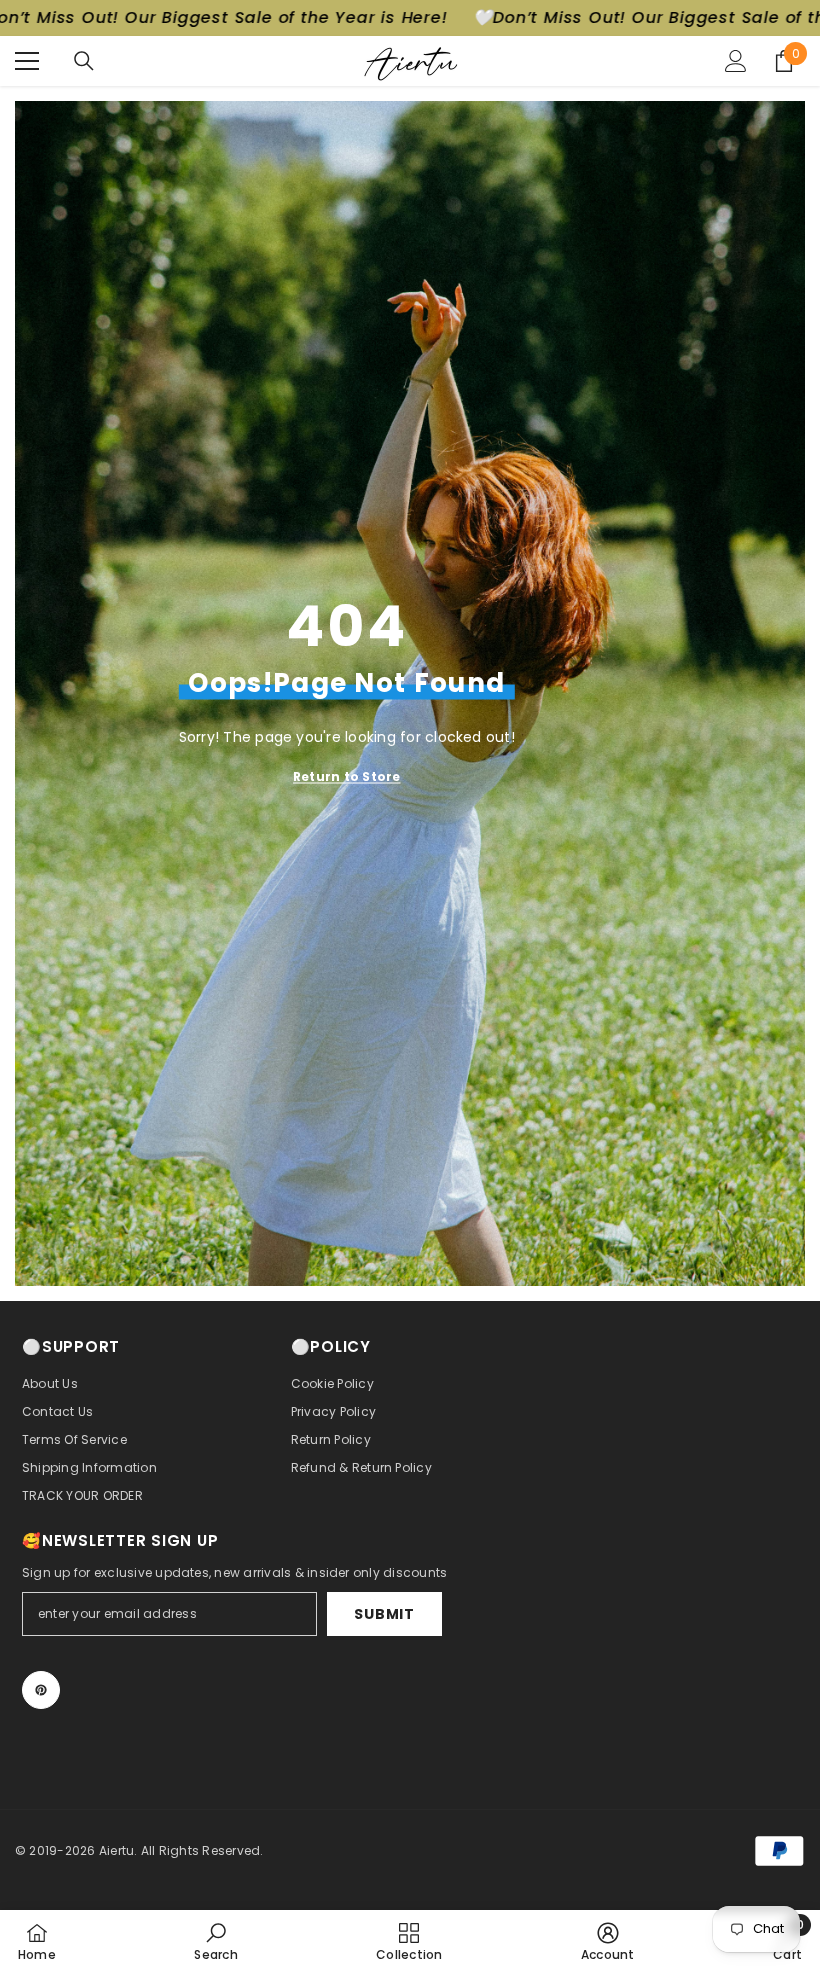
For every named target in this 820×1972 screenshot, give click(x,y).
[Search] (84, 61)
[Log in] (736, 61)
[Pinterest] (41, 1690)
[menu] (27, 61)
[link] (215, 1941)
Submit (384, 1614)
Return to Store (347, 776)
